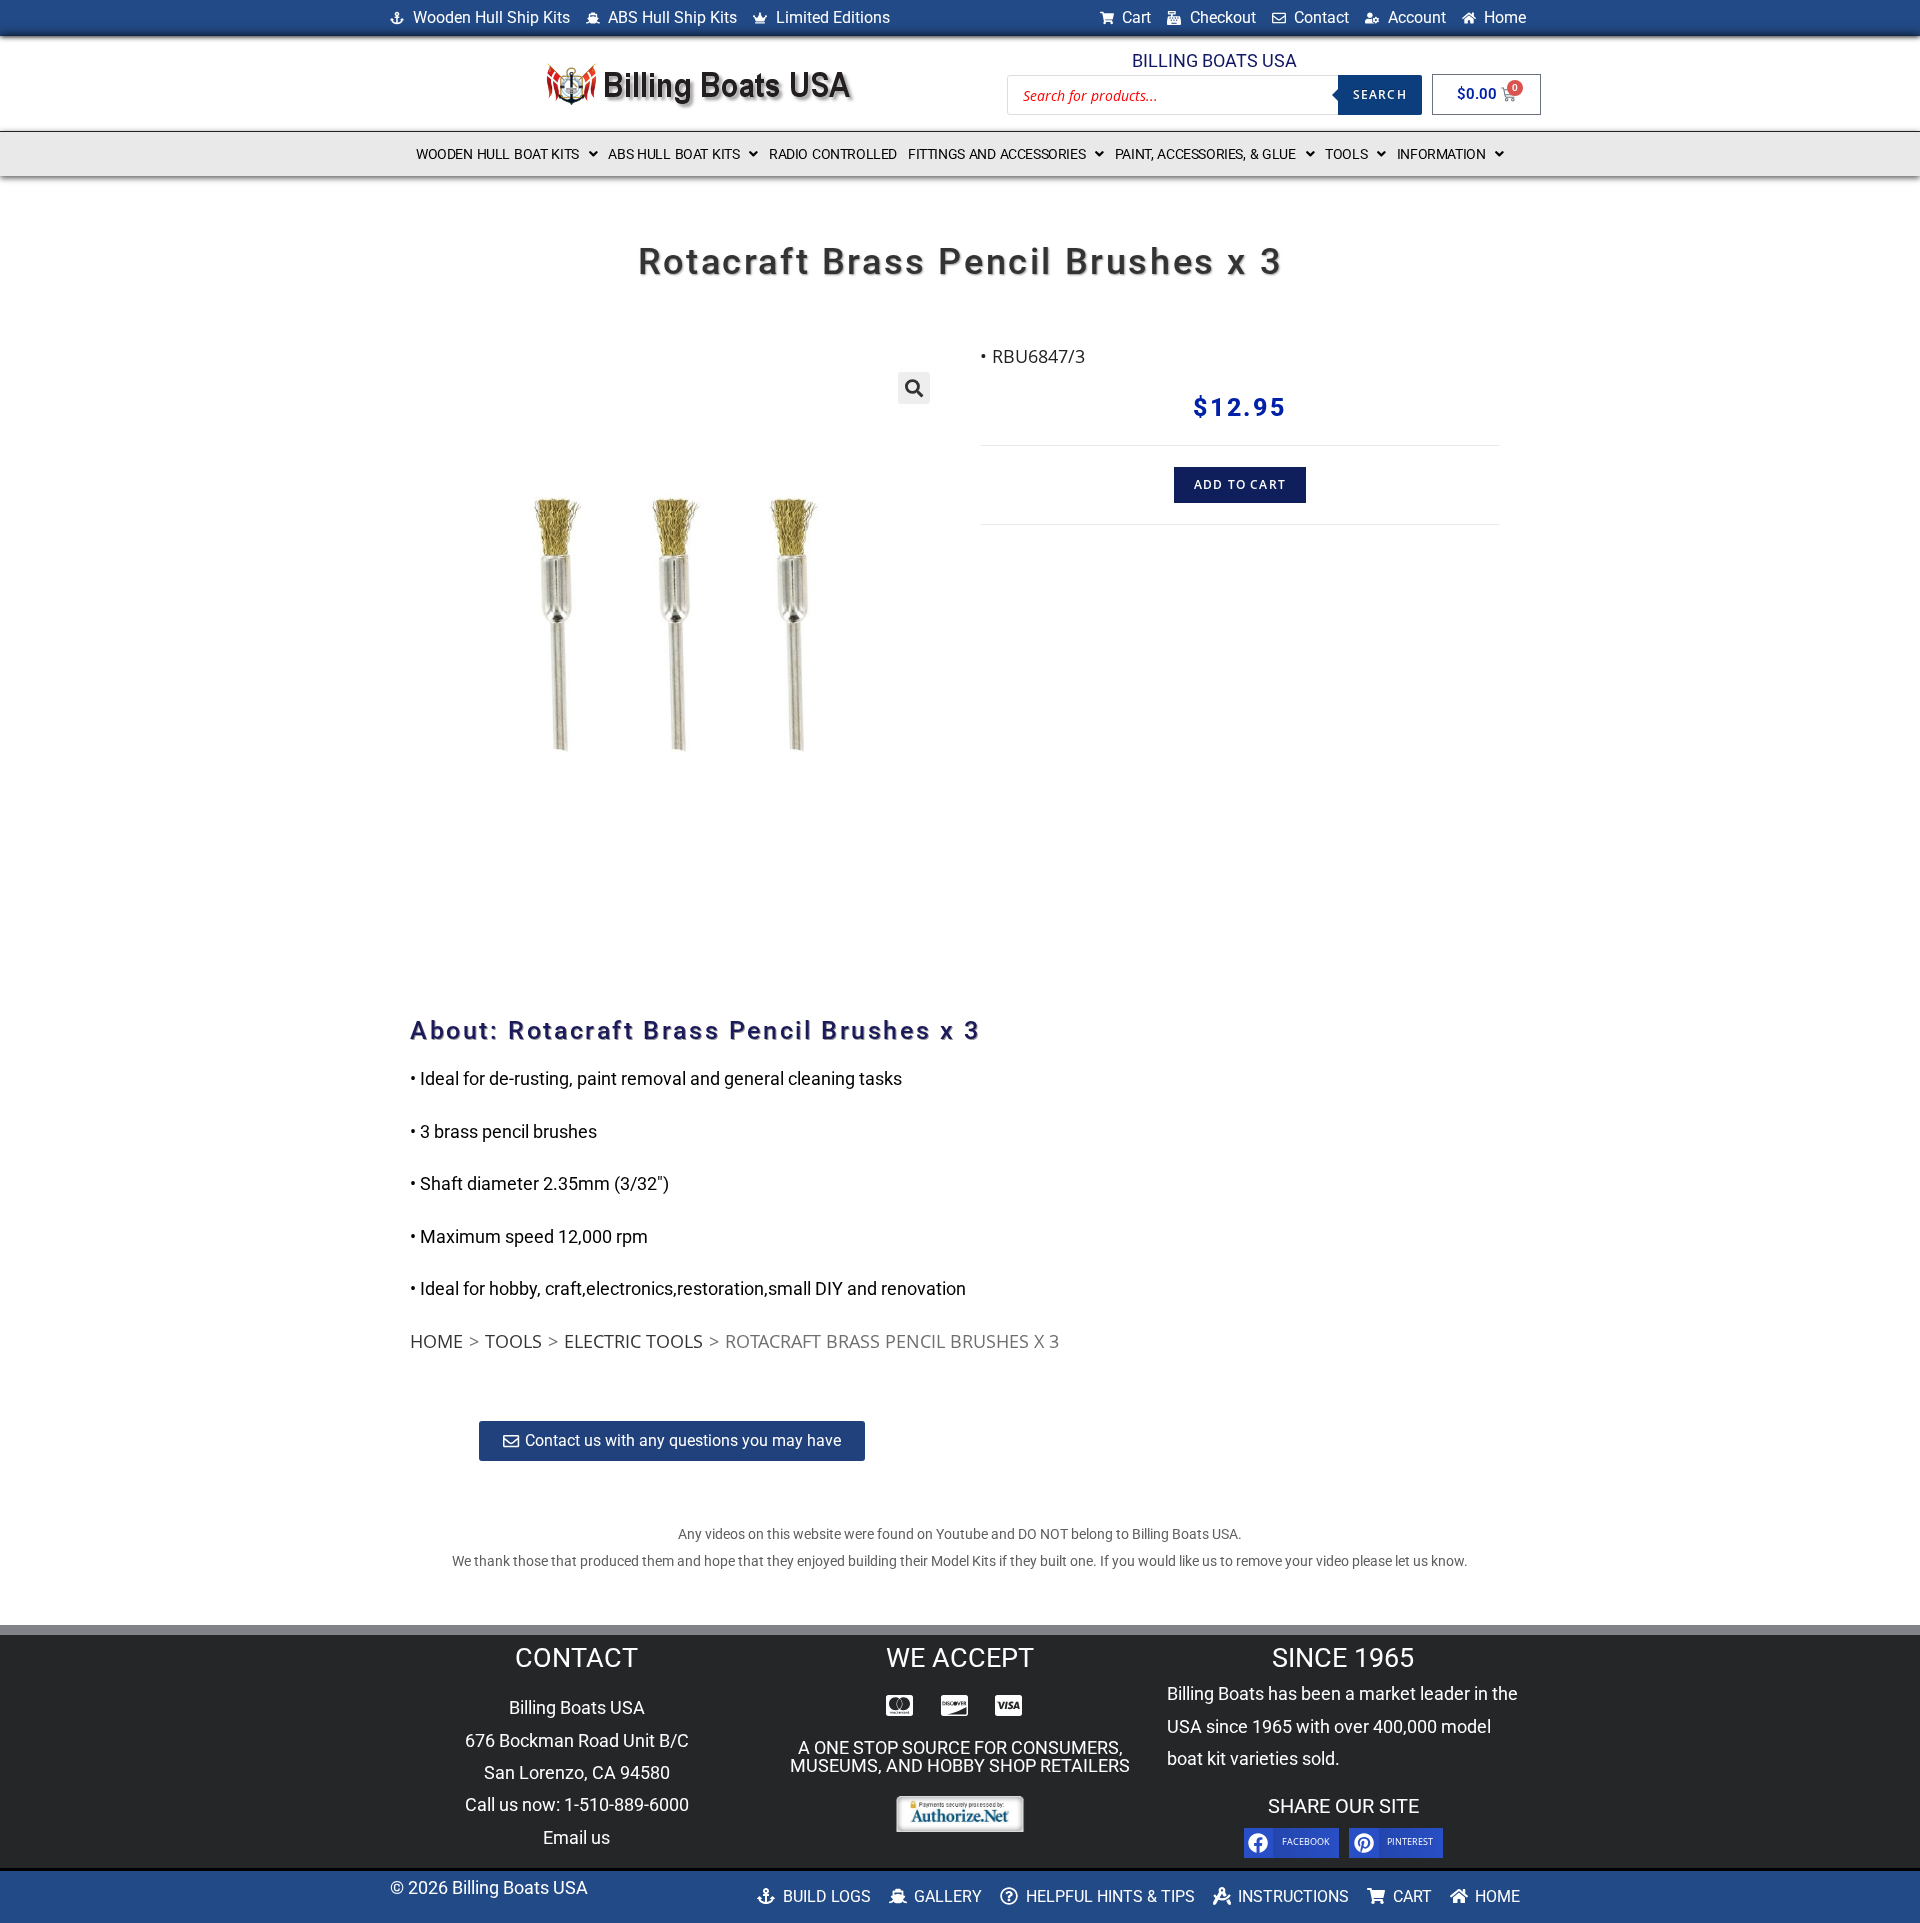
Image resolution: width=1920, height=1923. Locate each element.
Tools (1346, 154)
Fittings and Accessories (996, 154)
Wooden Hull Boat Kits (497, 154)
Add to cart (1240, 484)
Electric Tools (633, 1341)
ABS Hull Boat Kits (673, 154)
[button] (506, 154)
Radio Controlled (833, 154)
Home (436, 1341)
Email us (576, 1837)
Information (1441, 154)
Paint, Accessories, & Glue (1205, 154)
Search (1380, 94)
